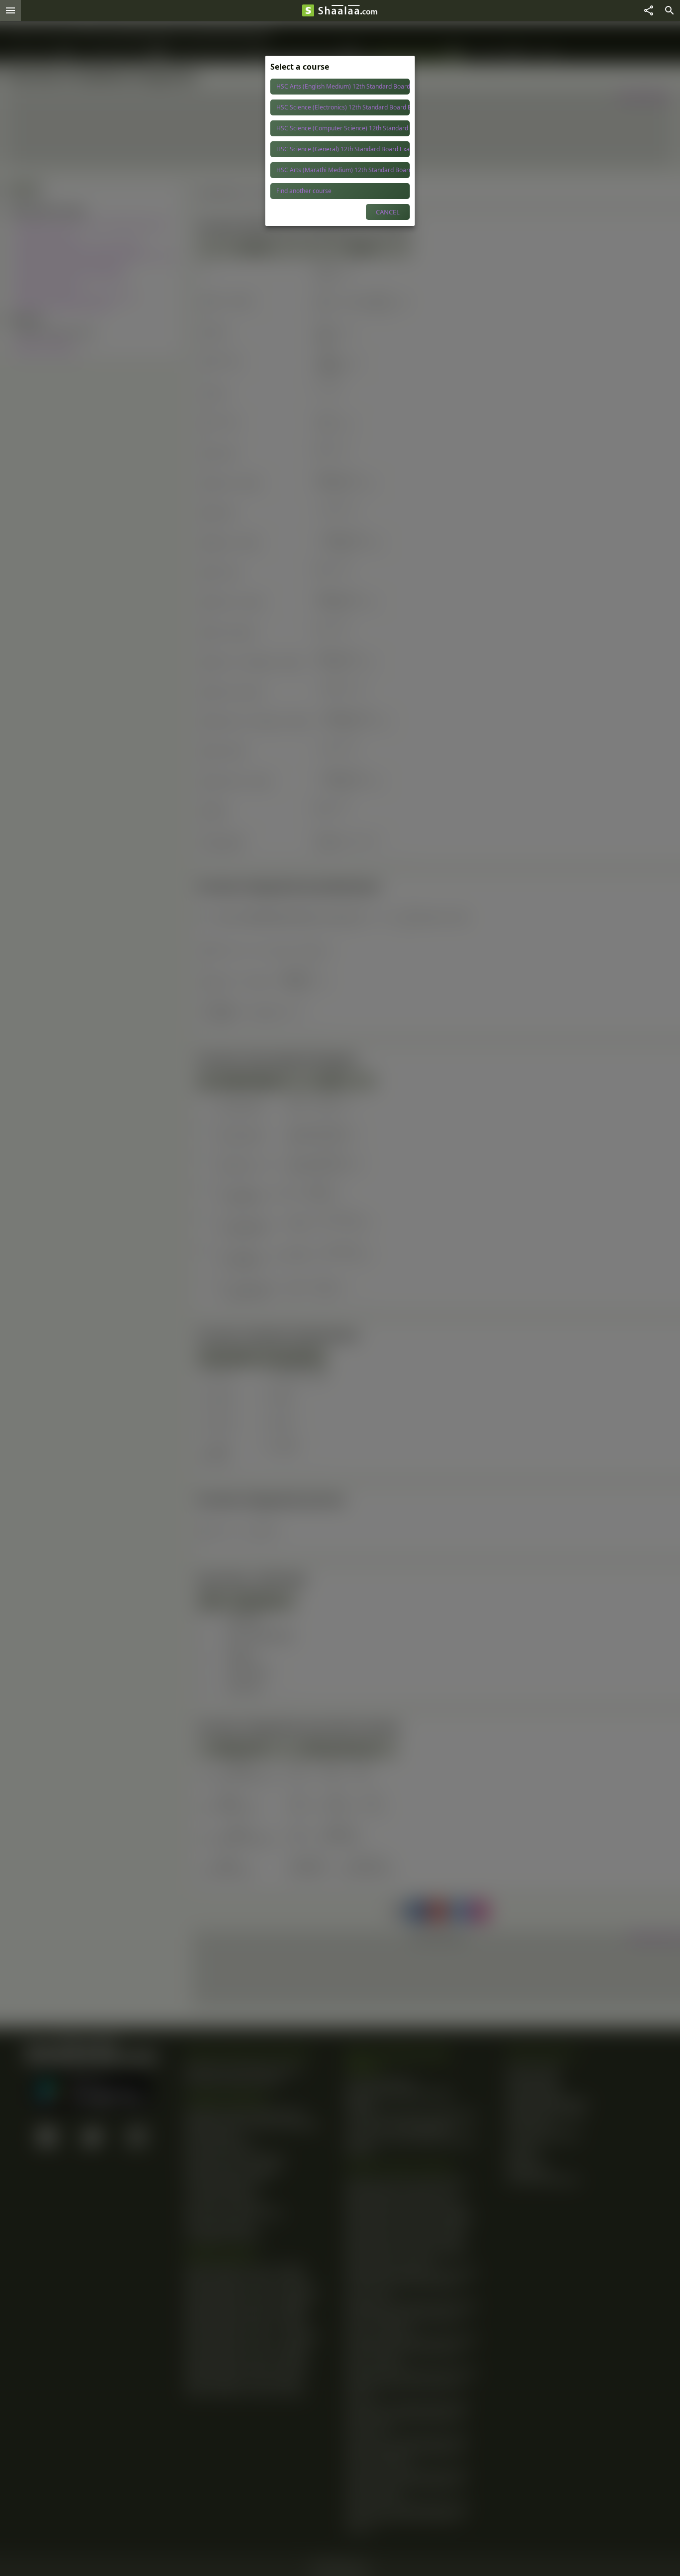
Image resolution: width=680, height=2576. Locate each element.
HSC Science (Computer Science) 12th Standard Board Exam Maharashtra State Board (343, 128)
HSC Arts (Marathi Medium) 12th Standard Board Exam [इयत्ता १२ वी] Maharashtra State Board (343, 170)
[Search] (670, 10)
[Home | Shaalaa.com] (308, 10)
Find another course (304, 191)
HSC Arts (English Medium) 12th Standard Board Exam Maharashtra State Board (343, 86)
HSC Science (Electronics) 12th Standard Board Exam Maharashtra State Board (343, 107)
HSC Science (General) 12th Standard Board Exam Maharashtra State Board (343, 149)
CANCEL (388, 212)
